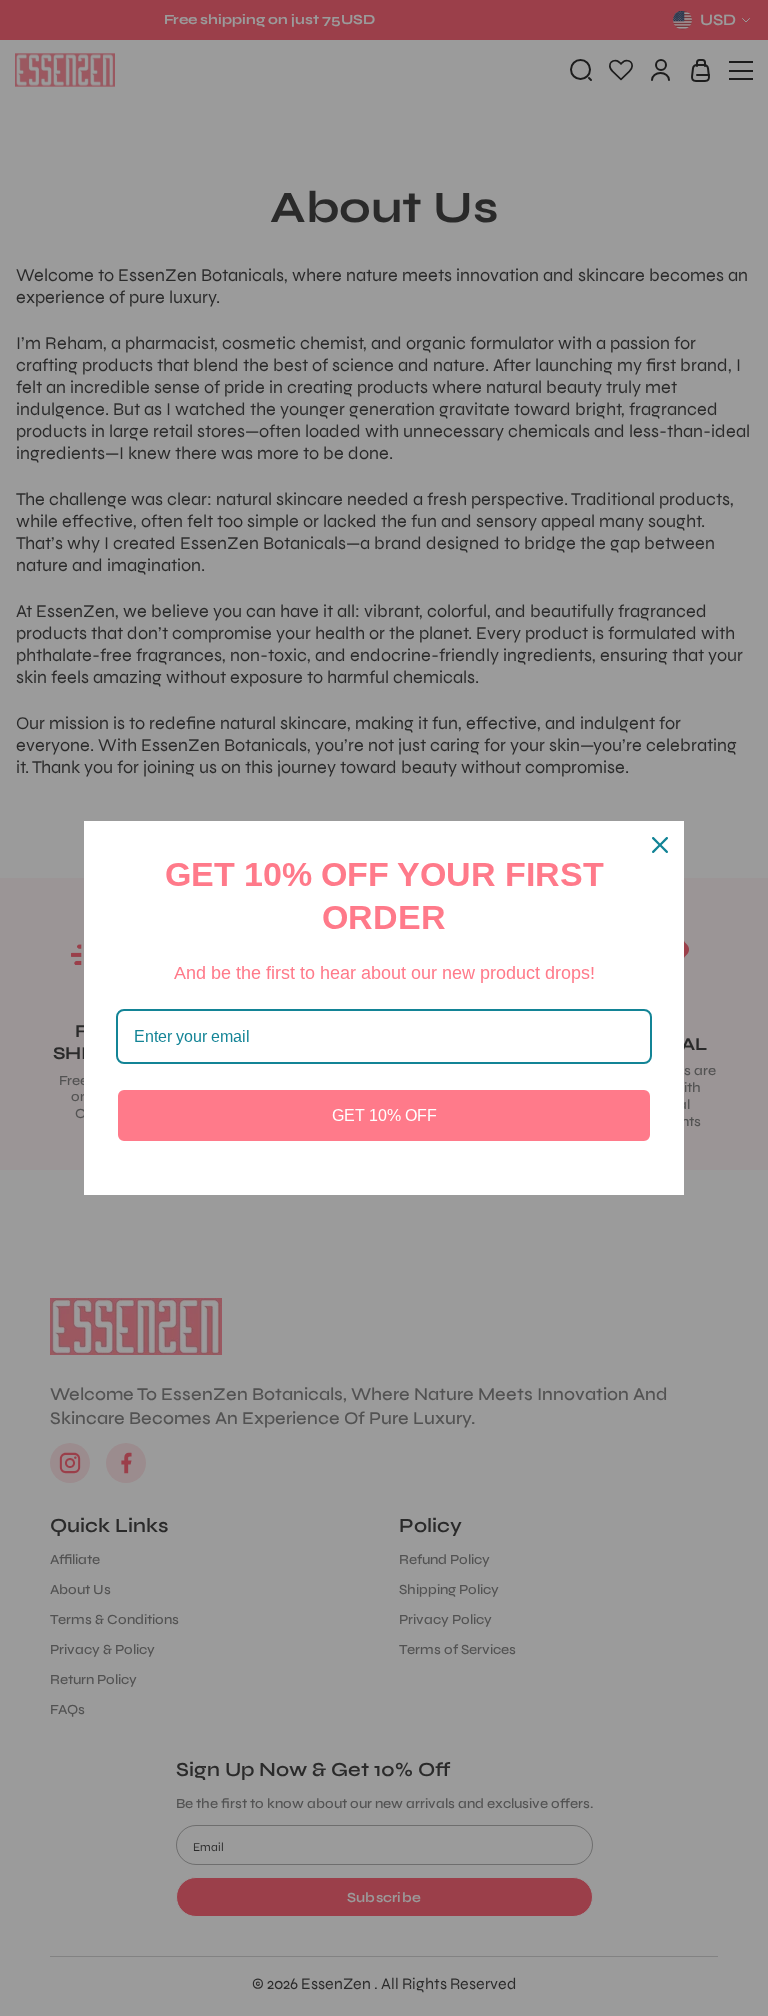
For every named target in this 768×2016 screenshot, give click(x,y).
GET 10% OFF (384, 1115)
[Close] (660, 845)
